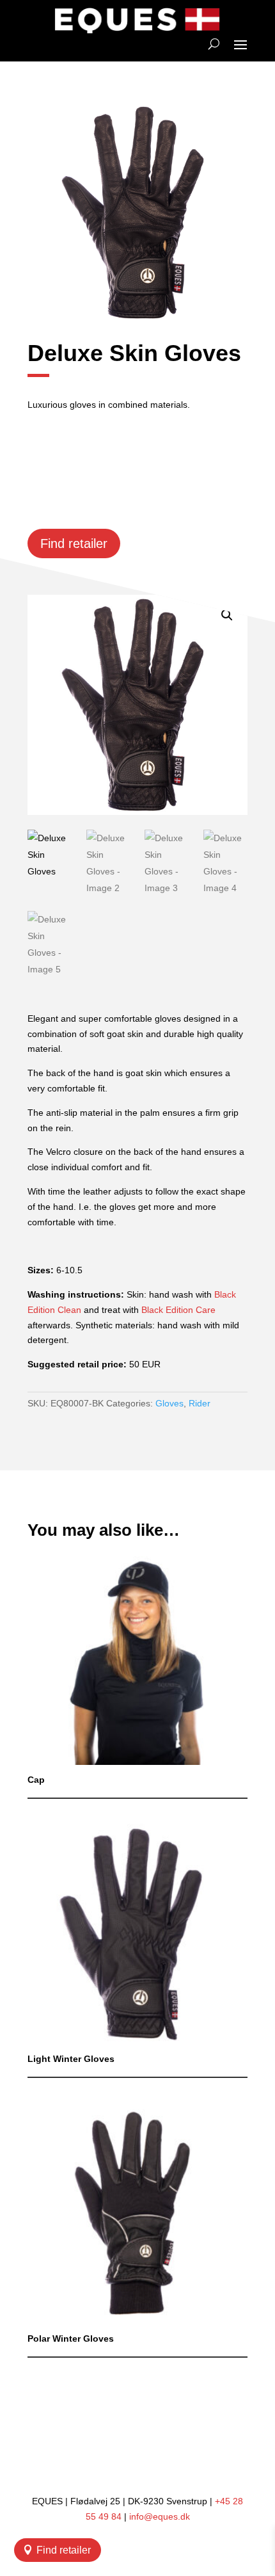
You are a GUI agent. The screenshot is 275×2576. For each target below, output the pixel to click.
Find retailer (64, 2550)
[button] (227, 615)
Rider (200, 1403)
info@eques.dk (160, 2516)
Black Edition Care (178, 1310)
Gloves (169, 1403)
